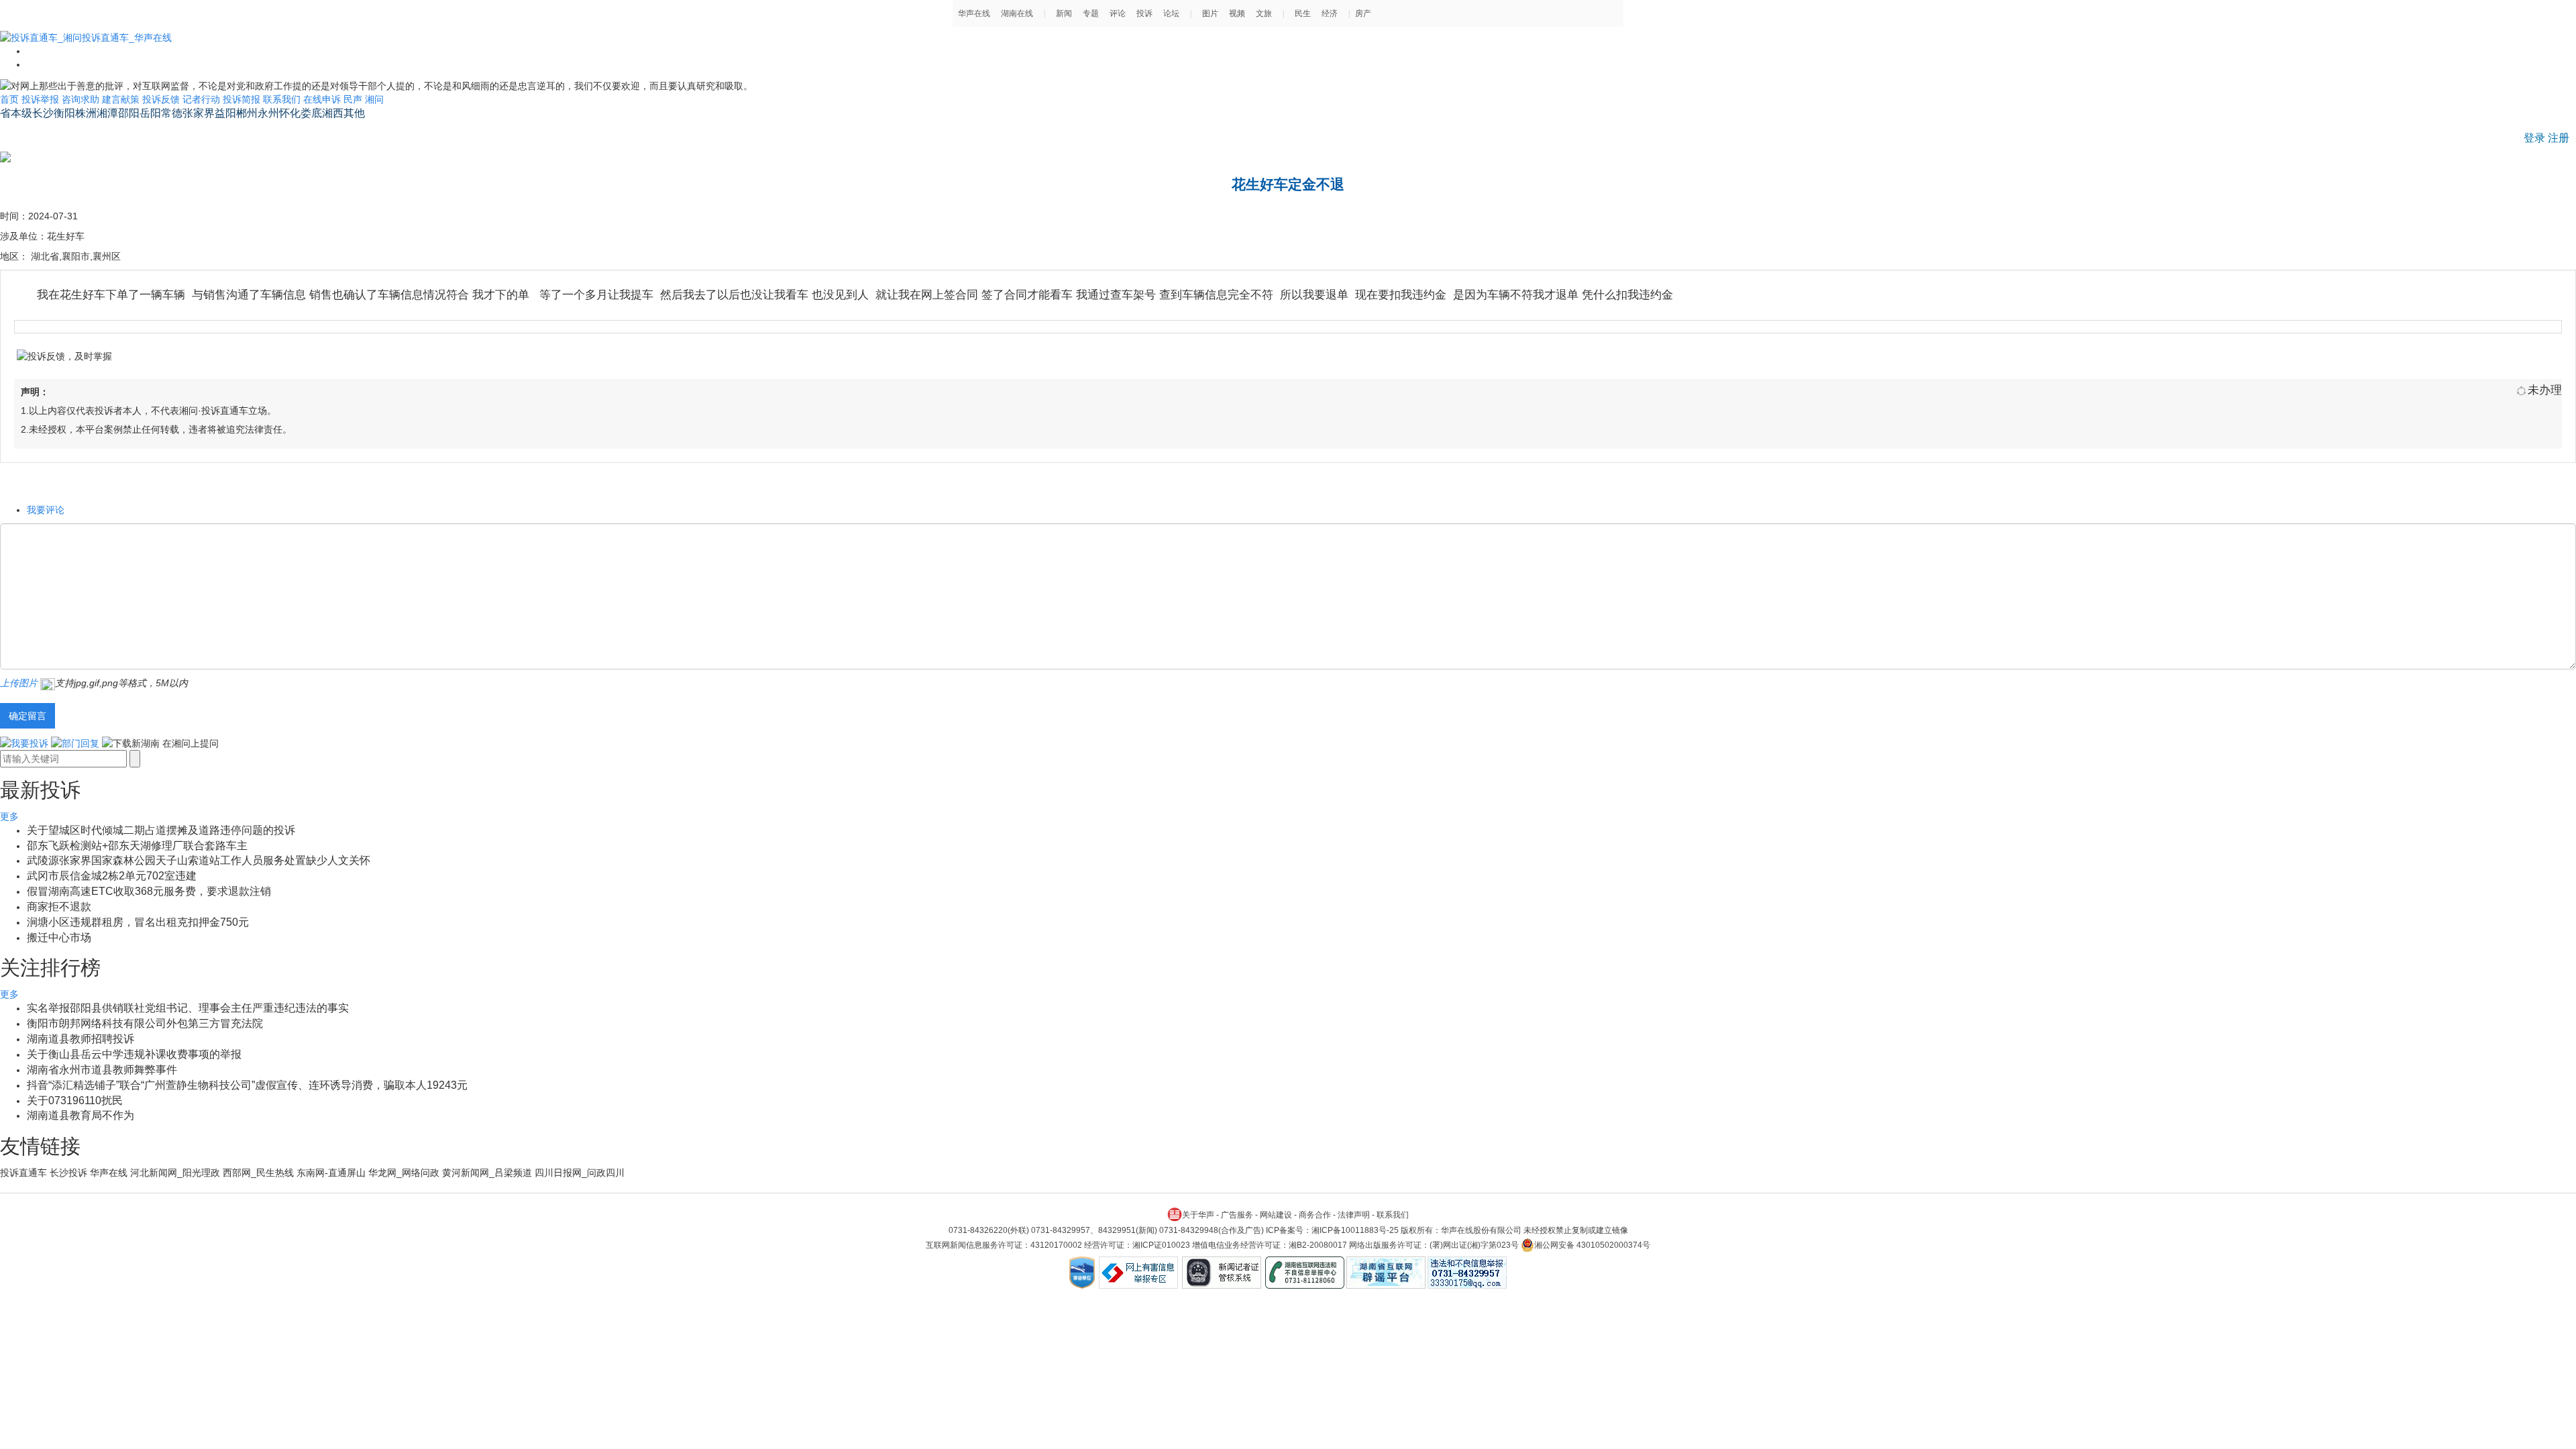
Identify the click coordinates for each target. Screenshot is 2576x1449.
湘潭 (107, 113)
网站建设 (1276, 1215)
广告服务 (1237, 1215)
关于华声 (1198, 1215)
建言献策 (121, 99)
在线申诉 (322, 99)
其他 (354, 113)
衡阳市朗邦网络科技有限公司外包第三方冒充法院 (145, 1023)
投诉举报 (40, 99)
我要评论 (46, 510)
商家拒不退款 (59, 907)
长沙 (43, 113)
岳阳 (150, 113)
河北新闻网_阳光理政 (175, 1173)
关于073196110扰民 (75, 1101)
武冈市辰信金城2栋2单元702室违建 (112, 876)
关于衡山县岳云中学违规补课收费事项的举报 (134, 1054)
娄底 (311, 113)
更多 (9, 816)
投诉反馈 (161, 99)
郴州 (247, 113)
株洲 (86, 113)
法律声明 (1354, 1215)
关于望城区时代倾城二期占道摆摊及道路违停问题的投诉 (161, 830)
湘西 (333, 113)
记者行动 (201, 99)
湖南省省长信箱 (38, 131)
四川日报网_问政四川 (580, 1173)
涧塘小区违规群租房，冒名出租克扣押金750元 (138, 922)
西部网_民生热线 (258, 1173)
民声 (353, 99)
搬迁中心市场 (59, 937)
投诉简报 (241, 99)
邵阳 (129, 113)
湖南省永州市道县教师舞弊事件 (102, 1070)
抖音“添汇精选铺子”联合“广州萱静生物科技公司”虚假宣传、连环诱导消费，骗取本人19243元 (247, 1085)
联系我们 (282, 99)
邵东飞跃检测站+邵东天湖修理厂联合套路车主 (137, 846)
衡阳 (64, 113)
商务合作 (1315, 1215)
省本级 (16, 113)
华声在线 (109, 1173)
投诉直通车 (23, 1173)
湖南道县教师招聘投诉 (80, 1039)
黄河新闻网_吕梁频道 (487, 1173)
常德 (172, 113)
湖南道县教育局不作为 (80, 1115)
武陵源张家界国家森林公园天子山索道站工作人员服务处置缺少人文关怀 (199, 860)
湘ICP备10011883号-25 (1355, 1230)
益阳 (225, 113)
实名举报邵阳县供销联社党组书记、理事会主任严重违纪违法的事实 (188, 1008)
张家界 (199, 113)
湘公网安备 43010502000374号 (1592, 1245)
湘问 (374, 99)
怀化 (290, 113)
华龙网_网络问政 (404, 1173)
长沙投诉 (68, 1173)
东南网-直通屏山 (331, 1173)
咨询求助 (80, 99)
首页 (9, 99)
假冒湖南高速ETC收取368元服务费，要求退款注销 (149, 891)
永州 (268, 113)
